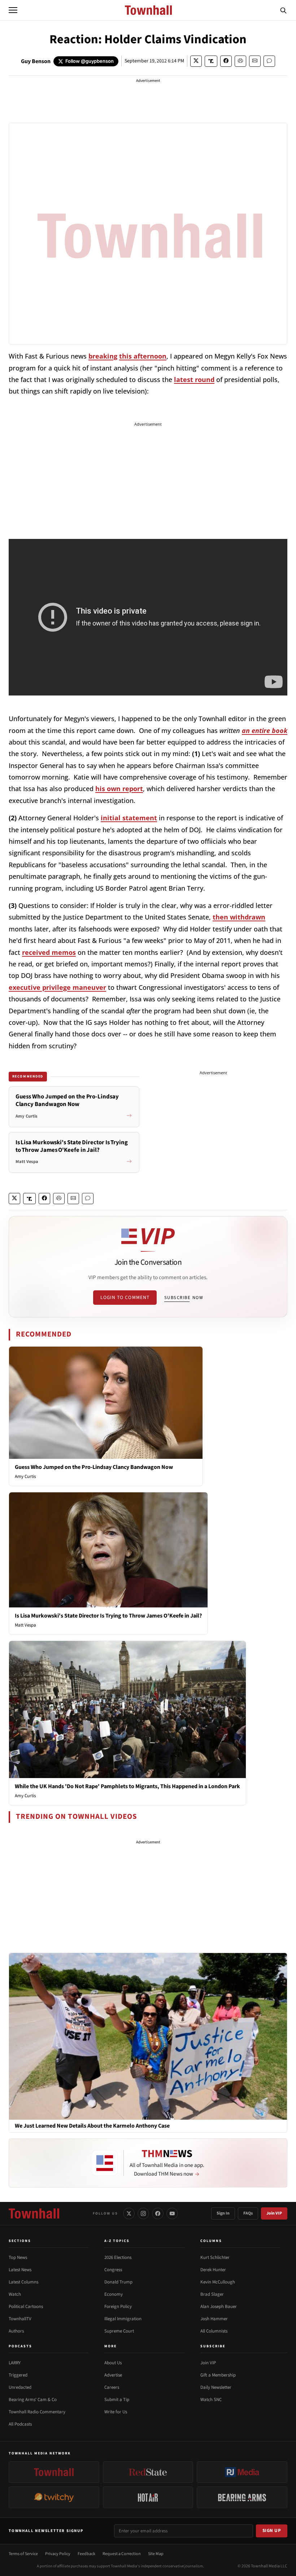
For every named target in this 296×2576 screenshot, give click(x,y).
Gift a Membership (218, 2375)
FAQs (248, 2213)
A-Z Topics (117, 2241)
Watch (15, 2294)
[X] (129, 2213)
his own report (119, 789)
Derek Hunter (213, 2270)
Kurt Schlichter (215, 2257)
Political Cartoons (26, 2307)
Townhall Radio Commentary (37, 2412)
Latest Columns (23, 2282)
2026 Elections (118, 2257)
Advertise (113, 2375)
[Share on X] (196, 61)
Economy (114, 2294)
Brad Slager (212, 2294)
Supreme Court (119, 2331)
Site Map (156, 2554)
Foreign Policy (118, 2307)
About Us (113, 2363)
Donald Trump (118, 2282)
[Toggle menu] (13, 10)
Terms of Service (23, 2554)
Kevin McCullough (218, 2282)
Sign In (223, 2213)
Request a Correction (122, 2554)
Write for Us (116, 2412)
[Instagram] (143, 2213)
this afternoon (143, 356)
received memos (49, 952)
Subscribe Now (184, 1298)
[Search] (283, 10)
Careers (112, 2387)
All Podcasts (20, 2424)
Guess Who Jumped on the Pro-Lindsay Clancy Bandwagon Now (94, 1467)
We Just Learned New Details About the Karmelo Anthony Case (92, 2126)
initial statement (129, 818)
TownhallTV (20, 2319)
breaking (103, 356)
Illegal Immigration (123, 2319)
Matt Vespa (25, 1625)
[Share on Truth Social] (211, 61)
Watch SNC (211, 2400)
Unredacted (20, 2387)
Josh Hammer (214, 2319)
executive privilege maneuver (57, 987)
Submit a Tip (117, 2400)
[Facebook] (158, 2213)
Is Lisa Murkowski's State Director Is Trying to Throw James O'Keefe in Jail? (108, 1616)
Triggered (18, 2375)
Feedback (86, 2554)
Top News (18, 2257)
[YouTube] (172, 2213)
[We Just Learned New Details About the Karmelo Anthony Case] (148, 2036)
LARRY (15, 2363)
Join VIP (274, 2213)
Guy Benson (36, 61)
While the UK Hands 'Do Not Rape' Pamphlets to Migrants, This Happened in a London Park (127, 1786)
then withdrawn (239, 917)
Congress (113, 2270)
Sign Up (272, 2531)
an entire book (265, 730)
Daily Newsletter (216, 2387)
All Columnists (214, 2331)
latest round (194, 379)
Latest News (20, 2270)
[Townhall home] (34, 2213)
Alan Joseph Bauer (219, 2307)
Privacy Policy (58, 2554)
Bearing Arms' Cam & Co (33, 2400)
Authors (16, 2331)
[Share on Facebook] (226, 61)
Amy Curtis (25, 1476)
